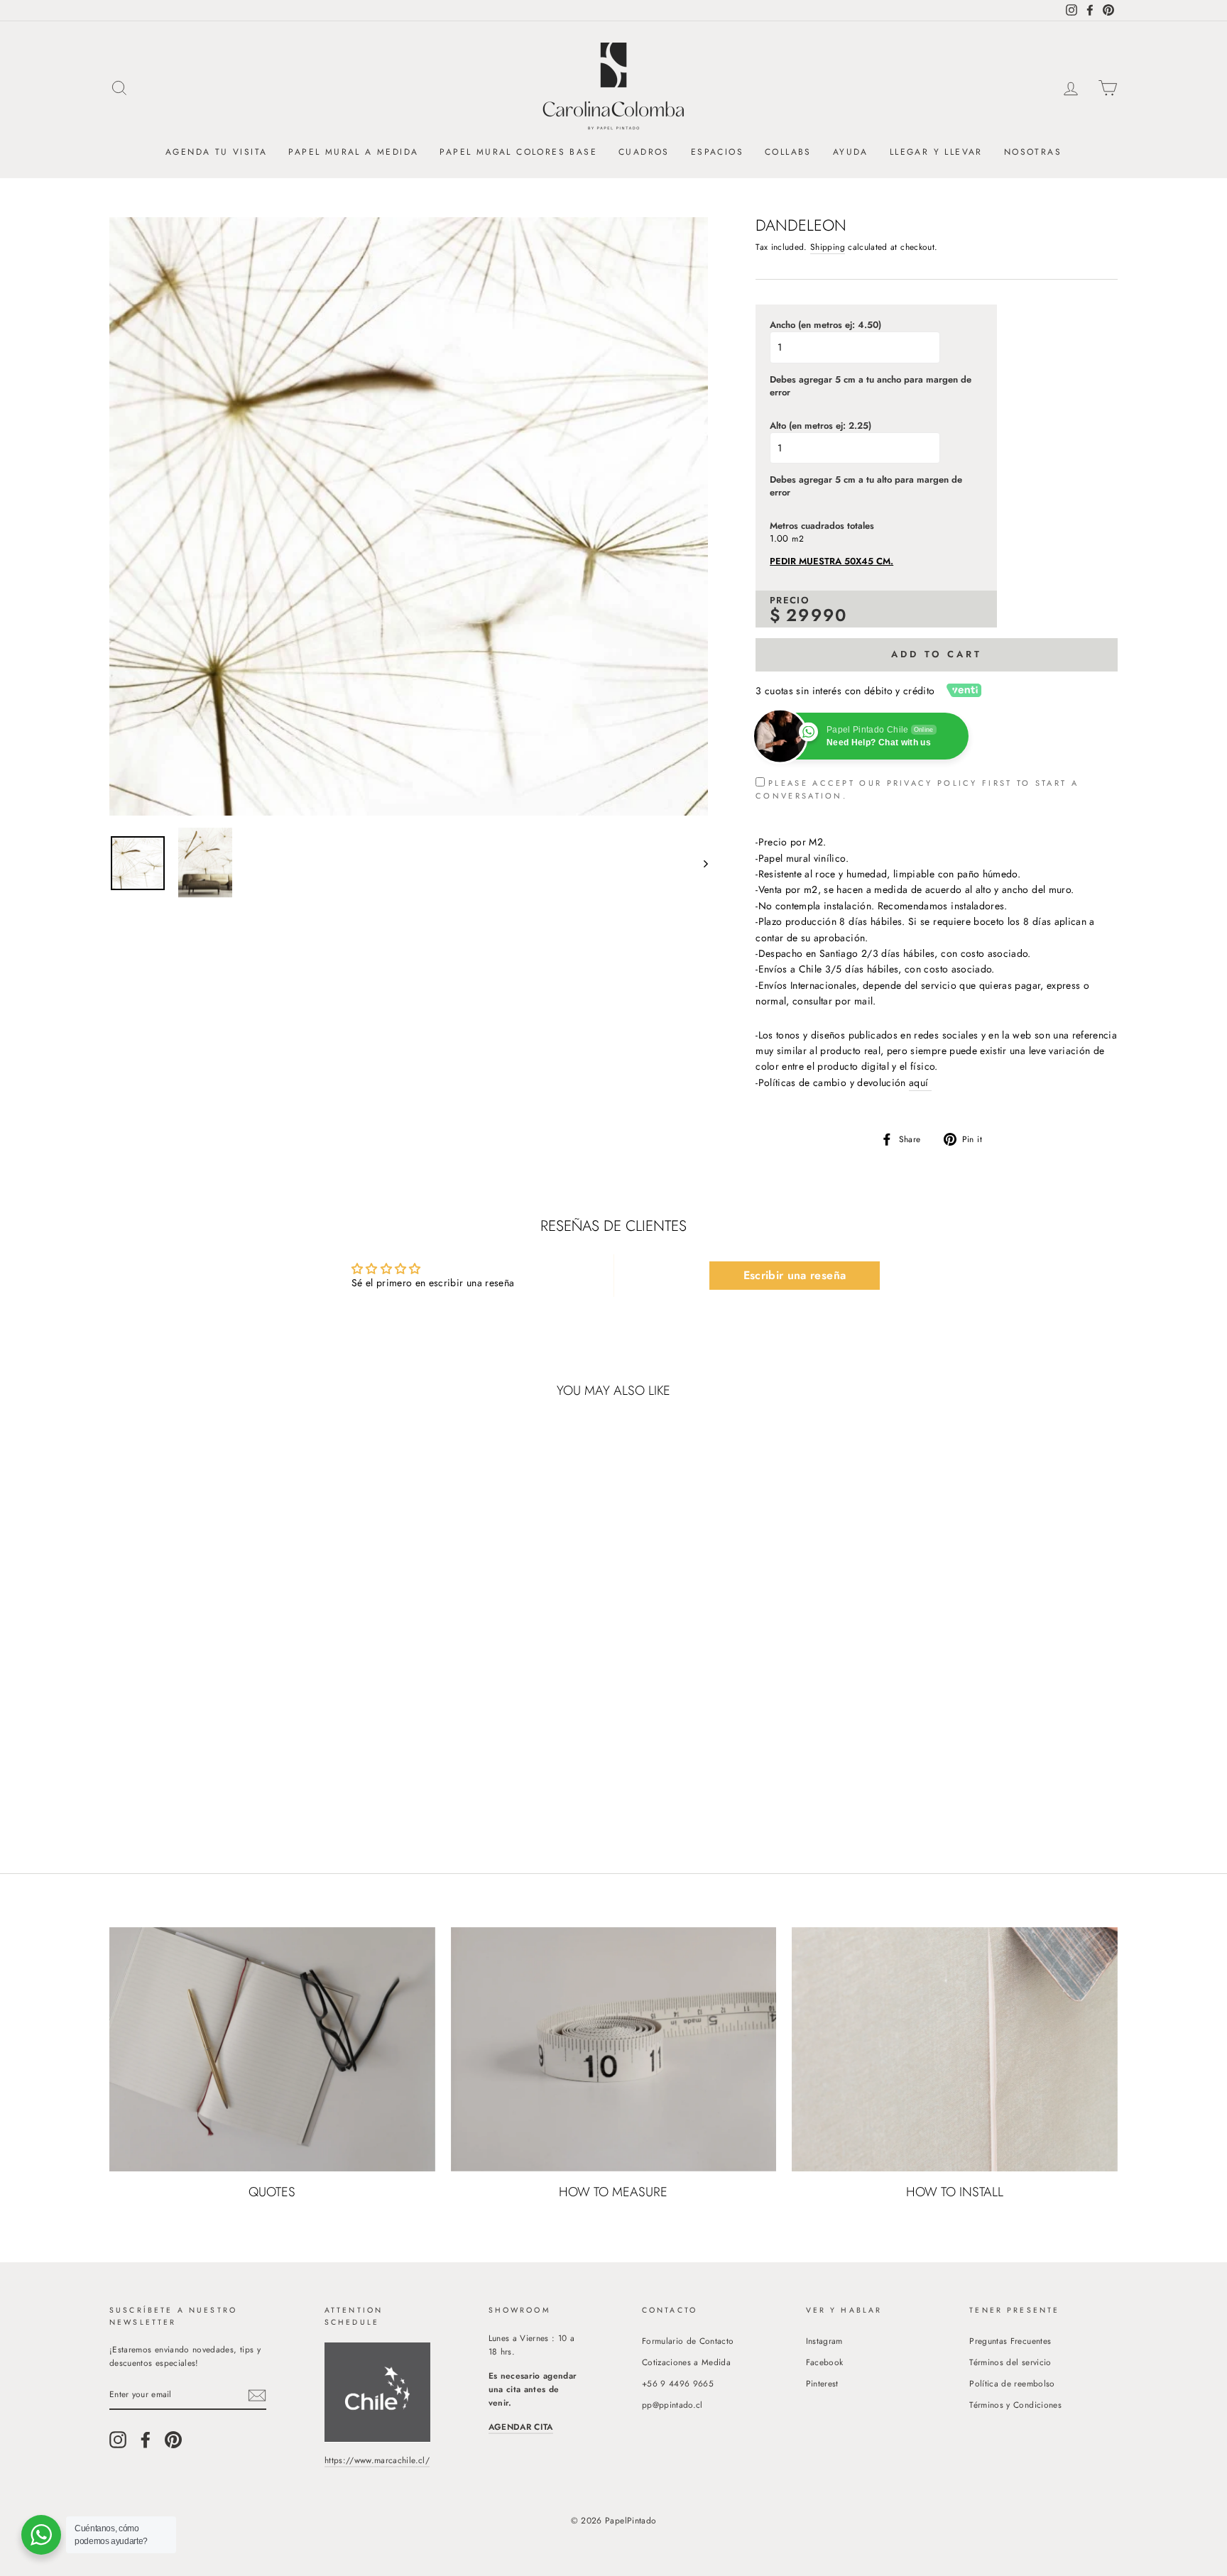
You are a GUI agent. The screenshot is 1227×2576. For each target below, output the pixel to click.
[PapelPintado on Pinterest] (173, 2440)
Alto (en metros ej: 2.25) (820, 426)
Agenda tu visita (216, 152)
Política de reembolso (1012, 2383)
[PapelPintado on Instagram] (118, 2440)
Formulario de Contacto (688, 2341)
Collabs (788, 152)
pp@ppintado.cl (672, 2405)
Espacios (717, 152)
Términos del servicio (1010, 2362)
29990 (817, 615)
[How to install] (955, 2049)
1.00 (779, 539)
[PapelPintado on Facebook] (146, 2440)
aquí (920, 1083)
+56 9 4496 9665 (678, 2383)
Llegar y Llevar (936, 152)
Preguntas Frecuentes (1010, 2341)
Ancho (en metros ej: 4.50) (825, 325)
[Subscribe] (257, 2395)
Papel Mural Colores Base (518, 152)
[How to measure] (614, 2049)
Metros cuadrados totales (822, 526)
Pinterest (822, 2383)
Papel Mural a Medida (353, 152)
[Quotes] (272, 2049)
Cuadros (644, 152)
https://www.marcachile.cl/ (377, 2460)
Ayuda (851, 152)
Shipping (828, 247)
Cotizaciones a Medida (686, 2362)
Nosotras (1033, 152)
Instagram (824, 2341)
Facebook (825, 2362)
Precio (790, 601)
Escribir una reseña (795, 1275)
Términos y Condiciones (1015, 2405)
